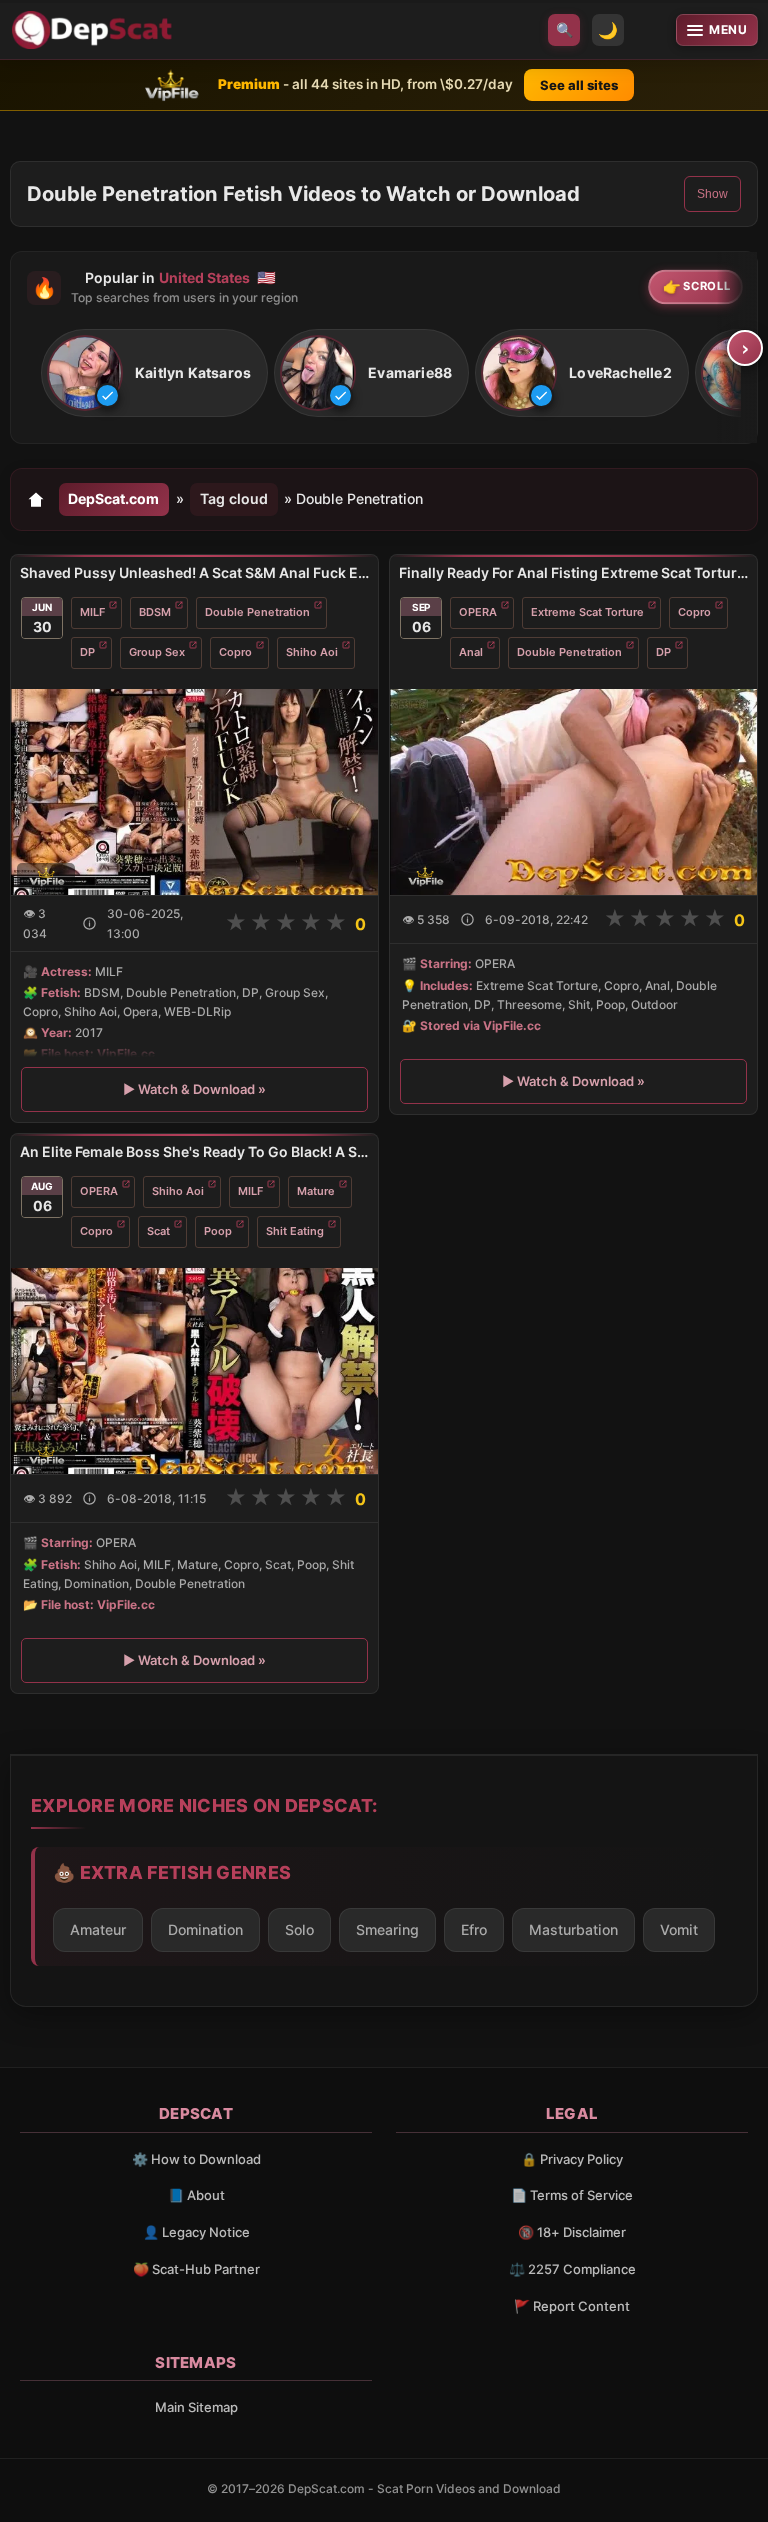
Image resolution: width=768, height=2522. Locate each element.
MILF (92, 612)
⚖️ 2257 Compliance (572, 2269)
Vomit (679, 1929)
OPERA (478, 612)
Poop (218, 1231)
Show (712, 194)
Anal (471, 652)
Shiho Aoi (312, 652)
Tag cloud (234, 498)
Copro (235, 652)
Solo (299, 1929)
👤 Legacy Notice (196, 2232)
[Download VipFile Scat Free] (95, 30)
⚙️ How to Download (196, 2159)
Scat (158, 1231)
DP (87, 652)
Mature (316, 1191)
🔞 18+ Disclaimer (572, 2232)
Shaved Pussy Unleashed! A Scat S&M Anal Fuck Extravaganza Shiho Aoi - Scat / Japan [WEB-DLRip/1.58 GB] (194, 572)
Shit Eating (295, 1231)
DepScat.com (113, 498)
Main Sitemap (196, 2407)
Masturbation (573, 1929)
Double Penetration (257, 612)
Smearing (387, 1929)
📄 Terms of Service (572, 2195)
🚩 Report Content (572, 2306)
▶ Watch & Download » (194, 1089)
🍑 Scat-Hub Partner (196, 2269)
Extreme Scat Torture (587, 612)
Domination (205, 1929)
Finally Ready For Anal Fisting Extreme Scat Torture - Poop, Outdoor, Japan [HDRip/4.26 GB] (573, 572)
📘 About (196, 2195)
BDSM (155, 612)
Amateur (98, 1929)
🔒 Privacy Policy (572, 2159)
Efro (474, 1929)
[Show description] (89, 923)
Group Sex (157, 652)
